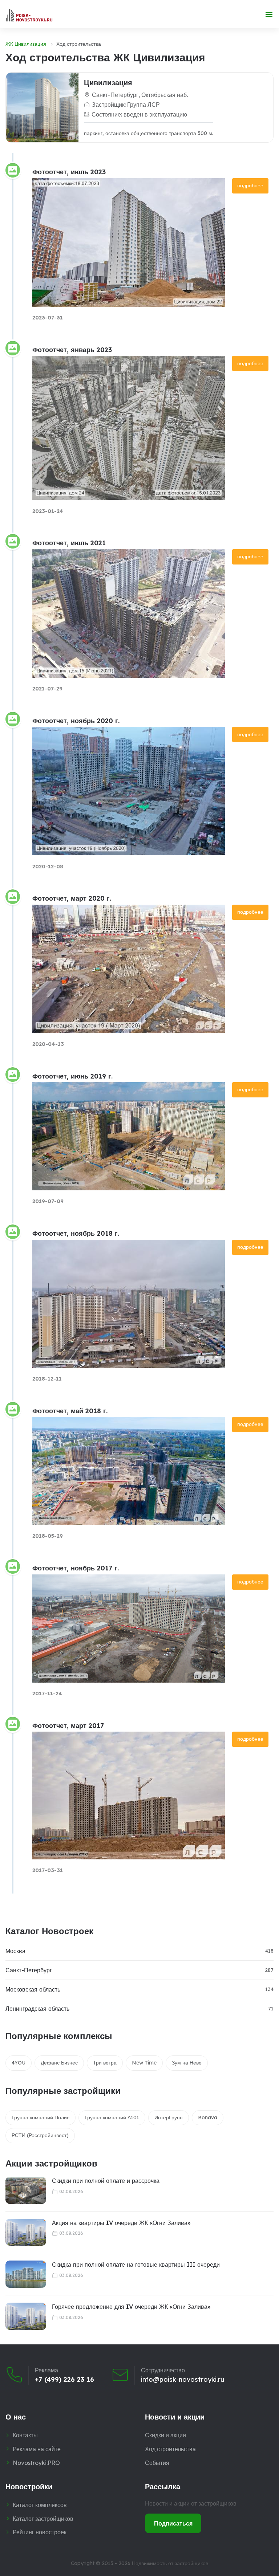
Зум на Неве (187, 2063)
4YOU (19, 2063)
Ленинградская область (37, 2009)
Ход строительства (170, 2449)
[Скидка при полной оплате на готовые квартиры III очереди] (26, 2274)
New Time (144, 2063)
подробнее (250, 186)
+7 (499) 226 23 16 (64, 2380)
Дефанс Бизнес (59, 2063)
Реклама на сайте (37, 2449)
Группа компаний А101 (112, 2118)
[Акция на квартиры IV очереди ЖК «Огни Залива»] (26, 2232)
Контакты (25, 2435)
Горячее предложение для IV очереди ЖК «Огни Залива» (131, 2307)
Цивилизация (108, 83)
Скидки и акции (165, 2435)
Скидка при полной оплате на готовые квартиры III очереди (136, 2265)
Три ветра (105, 2063)
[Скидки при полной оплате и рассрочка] (26, 2190)
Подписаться (173, 2523)
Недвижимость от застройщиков (170, 2563)
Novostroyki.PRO (36, 2463)
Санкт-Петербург (29, 1970)
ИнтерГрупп (169, 2118)
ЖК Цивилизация (26, 44)
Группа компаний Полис (41, 2118)
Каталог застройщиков (43, 2519)
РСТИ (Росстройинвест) (40, 2135)
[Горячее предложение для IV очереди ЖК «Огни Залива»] (26, 2316)
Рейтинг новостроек (40, 2532)
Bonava (208, 2118)
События (157, 2463)
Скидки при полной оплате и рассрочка (106, 2181)
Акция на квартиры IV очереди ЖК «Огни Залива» (121, 2223)
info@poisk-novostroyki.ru (183, 2380)
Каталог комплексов (40, 2505)
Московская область (33, 1989)
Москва (15, 1951)
